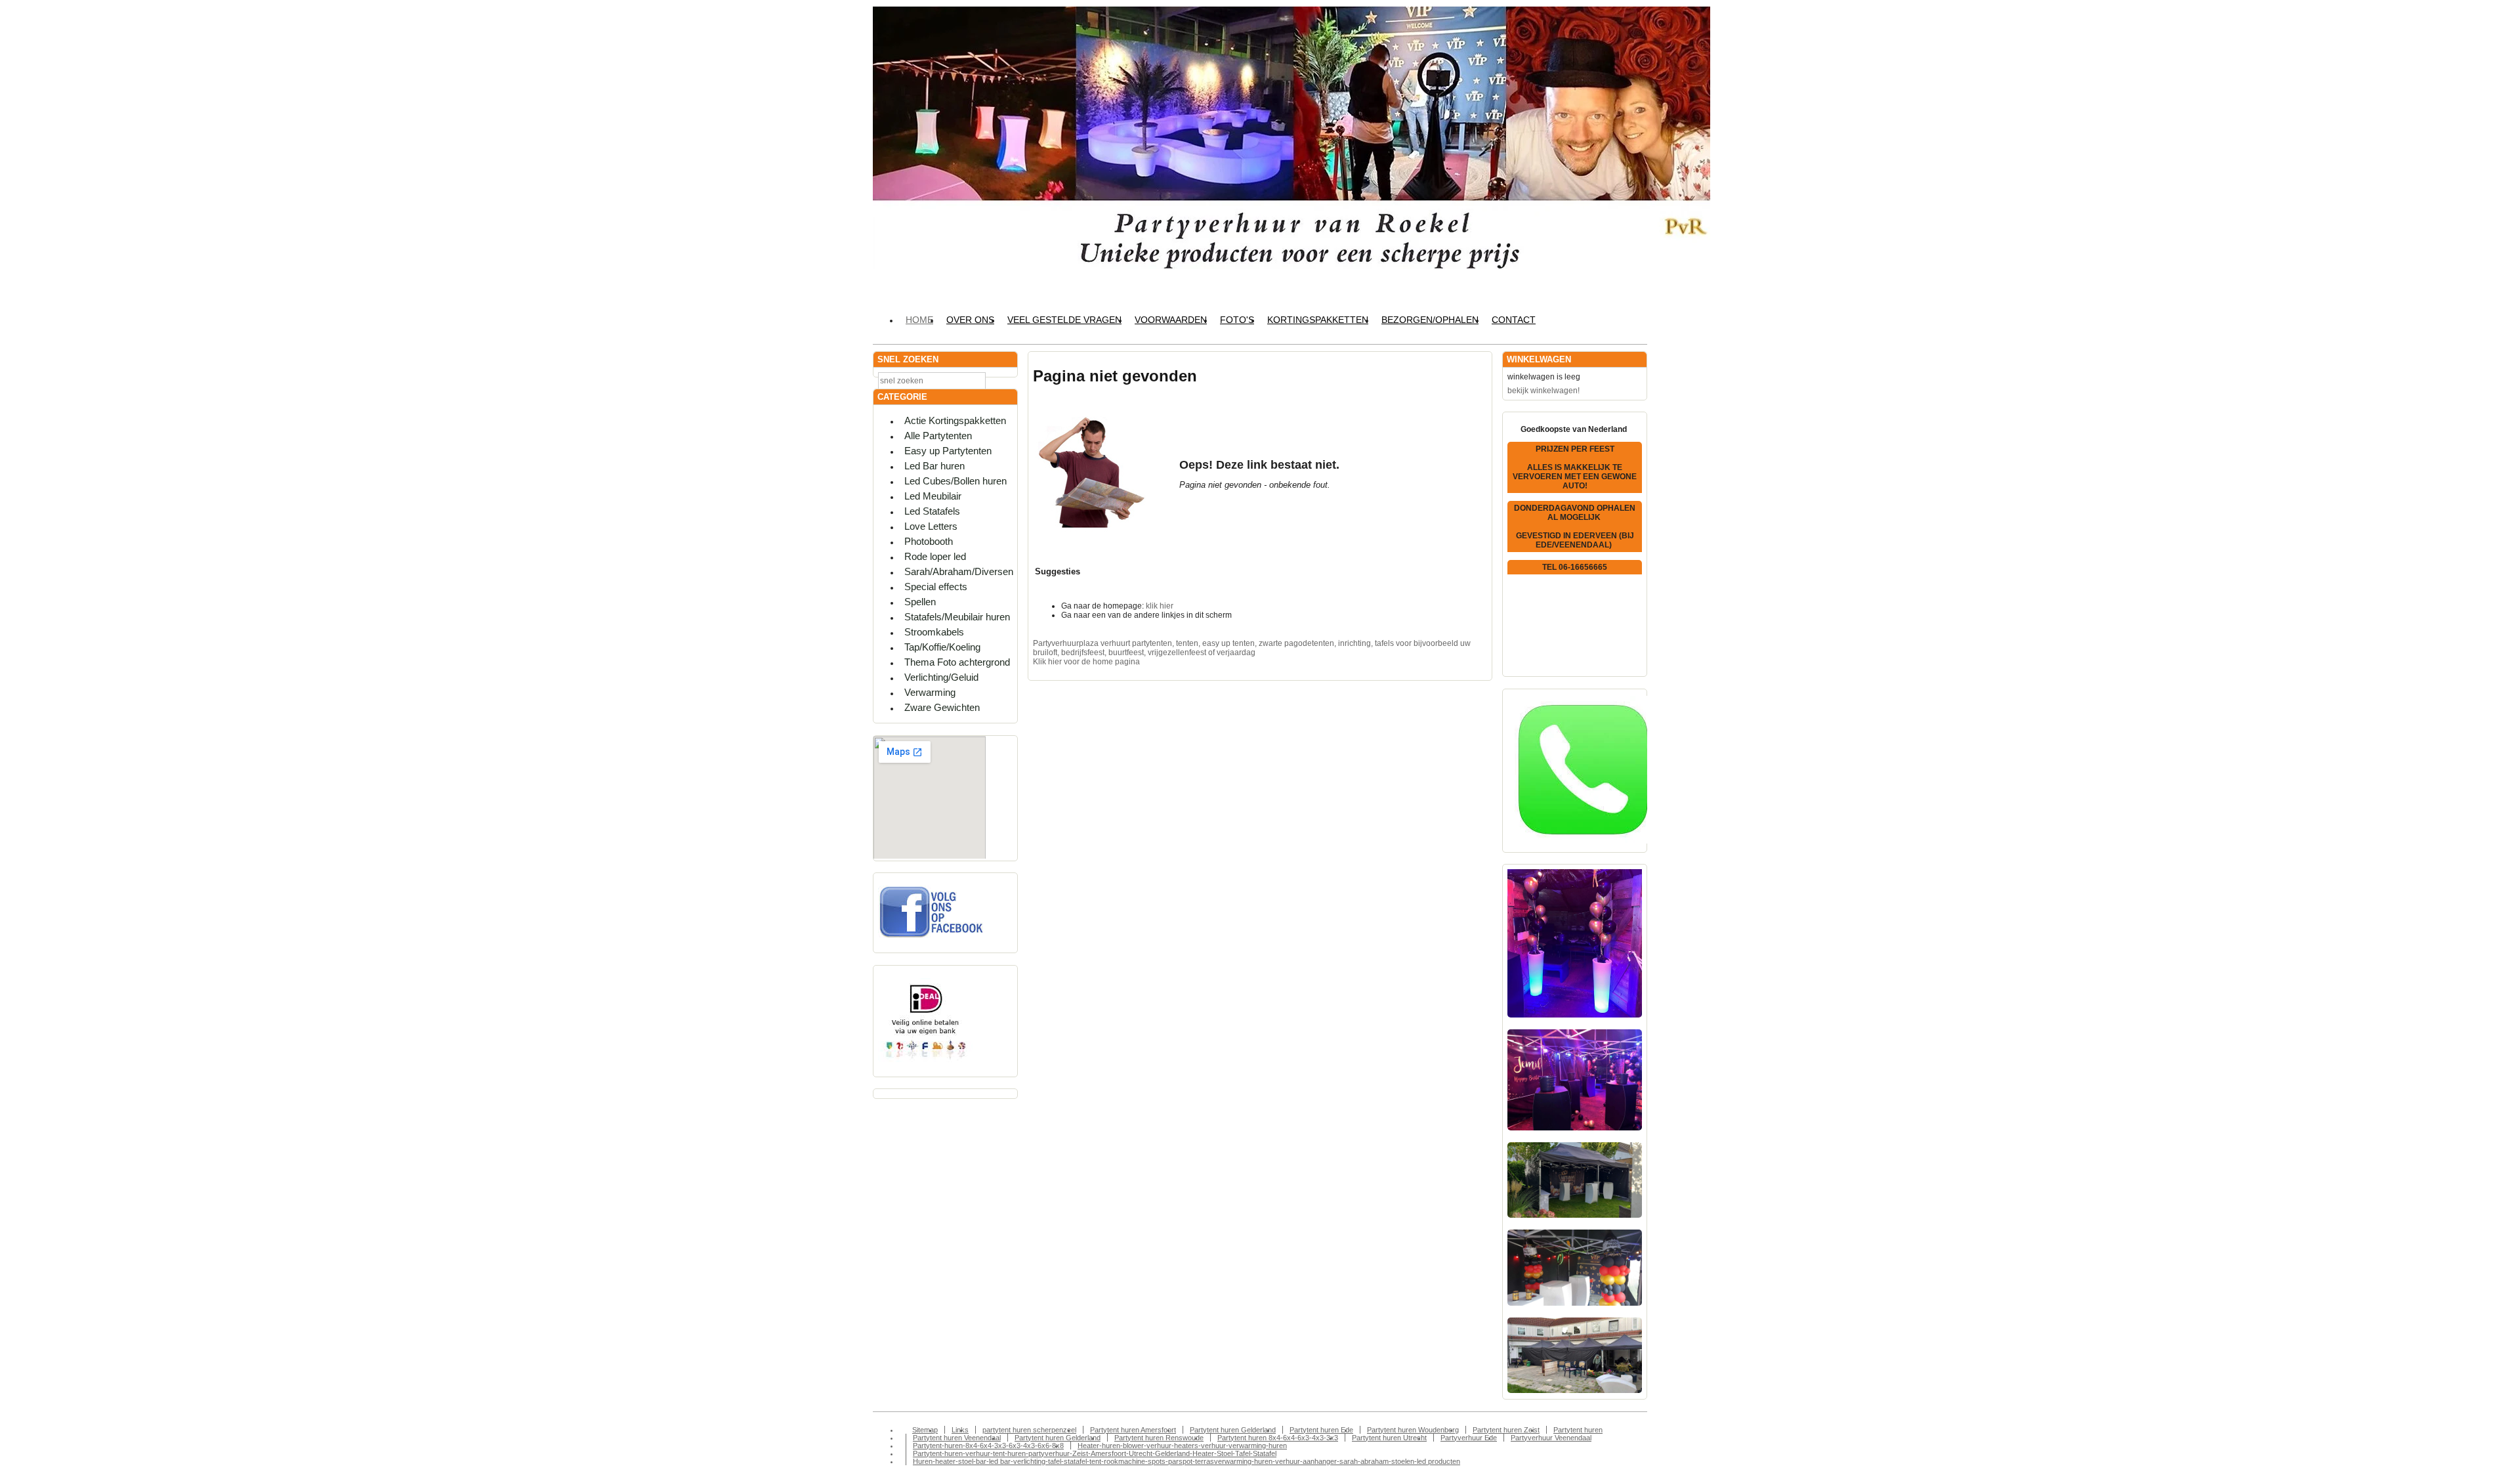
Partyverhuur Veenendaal (1551, 1438)
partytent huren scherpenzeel (1029, 1430)
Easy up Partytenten (948, 451)
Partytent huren (1578, 1430)
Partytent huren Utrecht (1389, 1438)
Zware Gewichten (942, 707)
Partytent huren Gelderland (1233, 1430)
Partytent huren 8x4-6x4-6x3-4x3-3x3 (1278, 1438)
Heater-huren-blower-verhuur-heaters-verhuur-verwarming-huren (1182, 1446)
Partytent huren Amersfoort (1133, 1430)
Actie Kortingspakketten (955, 420)
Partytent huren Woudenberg (1413, 1430)
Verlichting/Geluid (941, 677)
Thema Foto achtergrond (957, 662)
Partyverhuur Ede (1469, 1438)
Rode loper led (935, 556)
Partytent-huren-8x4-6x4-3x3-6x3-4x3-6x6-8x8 (988, 1446)
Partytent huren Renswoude (1159, 1438)
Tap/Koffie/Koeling (942, 647)
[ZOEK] (1005, 380)
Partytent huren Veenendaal (957, 1438)
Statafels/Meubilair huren (957, 617)
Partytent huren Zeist (1506, 1430)
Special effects (936, 587)
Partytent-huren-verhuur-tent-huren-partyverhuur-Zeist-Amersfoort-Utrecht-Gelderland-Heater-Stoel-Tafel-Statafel (1095, 1453)
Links (960, 1430)
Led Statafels (932, 511)
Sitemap (925, 1430)
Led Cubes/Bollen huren (955, 481)
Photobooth (929, 541)
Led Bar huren (934, 466)
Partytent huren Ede (1321, 1430)
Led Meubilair (933, 496)
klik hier (1160, 606)
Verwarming (930, 692)
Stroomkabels (934, 632)
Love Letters (931, 526)
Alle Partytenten (938, 436)
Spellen (920, 602)
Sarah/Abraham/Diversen (959, 571)
